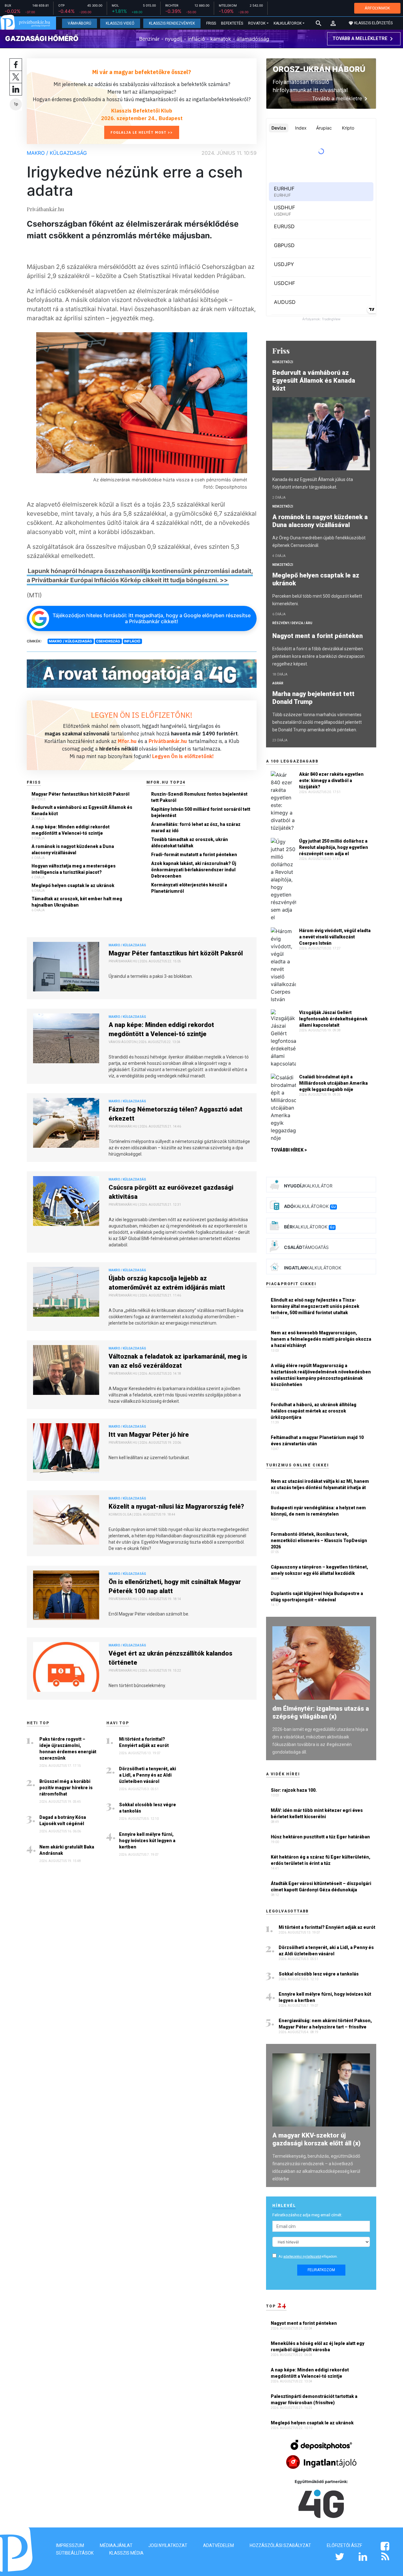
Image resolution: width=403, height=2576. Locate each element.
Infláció (132, 641)
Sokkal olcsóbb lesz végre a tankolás (148, 1808)
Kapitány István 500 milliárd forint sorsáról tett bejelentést (201, 812)
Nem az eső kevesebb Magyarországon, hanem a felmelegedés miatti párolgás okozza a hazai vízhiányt (321, 1339)
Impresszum (70, 2545)
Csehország (108, 641)
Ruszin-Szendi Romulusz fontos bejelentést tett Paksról (199, 797)
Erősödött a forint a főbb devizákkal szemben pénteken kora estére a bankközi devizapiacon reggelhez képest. (318, 656)
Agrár (278, 683)
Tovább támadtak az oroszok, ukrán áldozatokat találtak (190, 843)
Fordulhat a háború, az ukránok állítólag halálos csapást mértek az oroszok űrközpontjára (314, 1411)
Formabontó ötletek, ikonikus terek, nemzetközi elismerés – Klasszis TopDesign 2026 (319, 1540)
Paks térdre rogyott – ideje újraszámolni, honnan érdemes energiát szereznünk (68, 1749)
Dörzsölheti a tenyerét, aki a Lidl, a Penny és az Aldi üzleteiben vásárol (148, 1775)
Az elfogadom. (308, 2257)
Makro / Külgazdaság (57, 153)
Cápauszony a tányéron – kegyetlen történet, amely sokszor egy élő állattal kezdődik (319, 1570)
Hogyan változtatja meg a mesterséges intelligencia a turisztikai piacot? (74, 869)
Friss (211, 23)
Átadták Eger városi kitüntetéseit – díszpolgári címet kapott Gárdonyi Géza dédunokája (321, 1887)
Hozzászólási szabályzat (280, 2545)
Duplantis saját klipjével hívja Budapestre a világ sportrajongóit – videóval (317, 1597)
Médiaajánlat (116, 2545)
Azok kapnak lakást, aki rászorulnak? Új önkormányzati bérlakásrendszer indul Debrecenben (194, 870)
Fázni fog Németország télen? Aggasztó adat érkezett (176, 1114)
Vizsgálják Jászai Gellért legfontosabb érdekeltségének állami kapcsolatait (333, 1019)
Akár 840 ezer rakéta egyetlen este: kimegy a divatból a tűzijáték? (331, 780)
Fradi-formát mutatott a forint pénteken (194, 855)
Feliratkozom (321, 2270)
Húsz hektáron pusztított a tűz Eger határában (320, 1837)
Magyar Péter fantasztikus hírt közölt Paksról (80, 794)
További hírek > (289, 1150)
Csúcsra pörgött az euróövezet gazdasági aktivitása (171, 1192)
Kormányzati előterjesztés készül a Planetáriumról (189, 888)
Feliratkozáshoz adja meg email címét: (307, 2215)
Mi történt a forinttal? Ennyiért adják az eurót (144, 1742)
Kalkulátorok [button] (288, 23)
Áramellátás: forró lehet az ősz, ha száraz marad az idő (196, 827)
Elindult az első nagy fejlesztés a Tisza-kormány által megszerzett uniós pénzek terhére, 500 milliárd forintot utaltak (315, 1306)
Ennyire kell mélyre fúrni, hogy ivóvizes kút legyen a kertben (147, 1841)
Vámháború (79, 23)
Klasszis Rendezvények (172, 23)
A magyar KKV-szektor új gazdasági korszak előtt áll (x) (316, 2139)
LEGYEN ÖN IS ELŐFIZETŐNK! (142, 715)
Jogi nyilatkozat (168, 2545)
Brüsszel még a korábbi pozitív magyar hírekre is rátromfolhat (66, 1788)
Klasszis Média (126, 2553)
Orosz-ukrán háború (319, 69)
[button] (333, 23)
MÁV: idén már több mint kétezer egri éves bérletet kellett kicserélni (317, 1813)
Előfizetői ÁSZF (344, 2545)
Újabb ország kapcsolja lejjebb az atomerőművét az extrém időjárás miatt (167, 1283)
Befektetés (232, 23)
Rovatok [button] (257, 23)
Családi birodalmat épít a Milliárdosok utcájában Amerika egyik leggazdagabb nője (333, 1083)
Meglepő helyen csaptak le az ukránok (73, 885)
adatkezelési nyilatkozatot (302, 2257)
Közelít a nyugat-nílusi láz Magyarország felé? (176, 1506)
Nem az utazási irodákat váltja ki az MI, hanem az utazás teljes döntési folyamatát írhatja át (320, 1484)
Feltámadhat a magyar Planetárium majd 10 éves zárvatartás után (317, 1441)
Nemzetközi (283, 362)
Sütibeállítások (75, 2553)
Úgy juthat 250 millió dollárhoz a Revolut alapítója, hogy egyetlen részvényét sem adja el (334, 847)
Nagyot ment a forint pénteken (318, 636)
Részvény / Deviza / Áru (292, 623)
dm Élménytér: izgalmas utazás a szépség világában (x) (321, 1712)
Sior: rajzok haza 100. (294, 1790)
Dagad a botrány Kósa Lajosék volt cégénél (63, 1820)
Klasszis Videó (120, 23)
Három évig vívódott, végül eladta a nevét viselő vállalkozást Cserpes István (335, 937)
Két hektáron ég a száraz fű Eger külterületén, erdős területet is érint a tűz (321, 1860)
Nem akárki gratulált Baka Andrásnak (67, 1850)
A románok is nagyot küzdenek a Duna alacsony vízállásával (73, 850)
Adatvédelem (219, 2545)
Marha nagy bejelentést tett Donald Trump (313, 698)
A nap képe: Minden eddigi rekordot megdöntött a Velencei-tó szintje (71, 830)
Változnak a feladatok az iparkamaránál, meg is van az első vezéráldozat (178, 1361)
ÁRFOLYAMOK (377, 8)
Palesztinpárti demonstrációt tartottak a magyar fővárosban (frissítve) (314, 2399)
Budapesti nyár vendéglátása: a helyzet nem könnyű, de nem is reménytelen (318, 1511)
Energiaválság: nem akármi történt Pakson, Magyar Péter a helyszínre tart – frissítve (325, 2024)
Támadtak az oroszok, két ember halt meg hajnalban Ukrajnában (77, 902)
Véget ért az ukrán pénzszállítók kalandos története (170, 1658)
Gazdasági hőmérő (42, 38)
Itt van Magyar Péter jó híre (149, 1435)
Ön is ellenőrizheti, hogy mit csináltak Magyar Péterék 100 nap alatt (175, 1586)
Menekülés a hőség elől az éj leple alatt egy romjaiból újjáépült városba (318, 2347)
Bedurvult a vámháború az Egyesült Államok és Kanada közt (82, 810)
